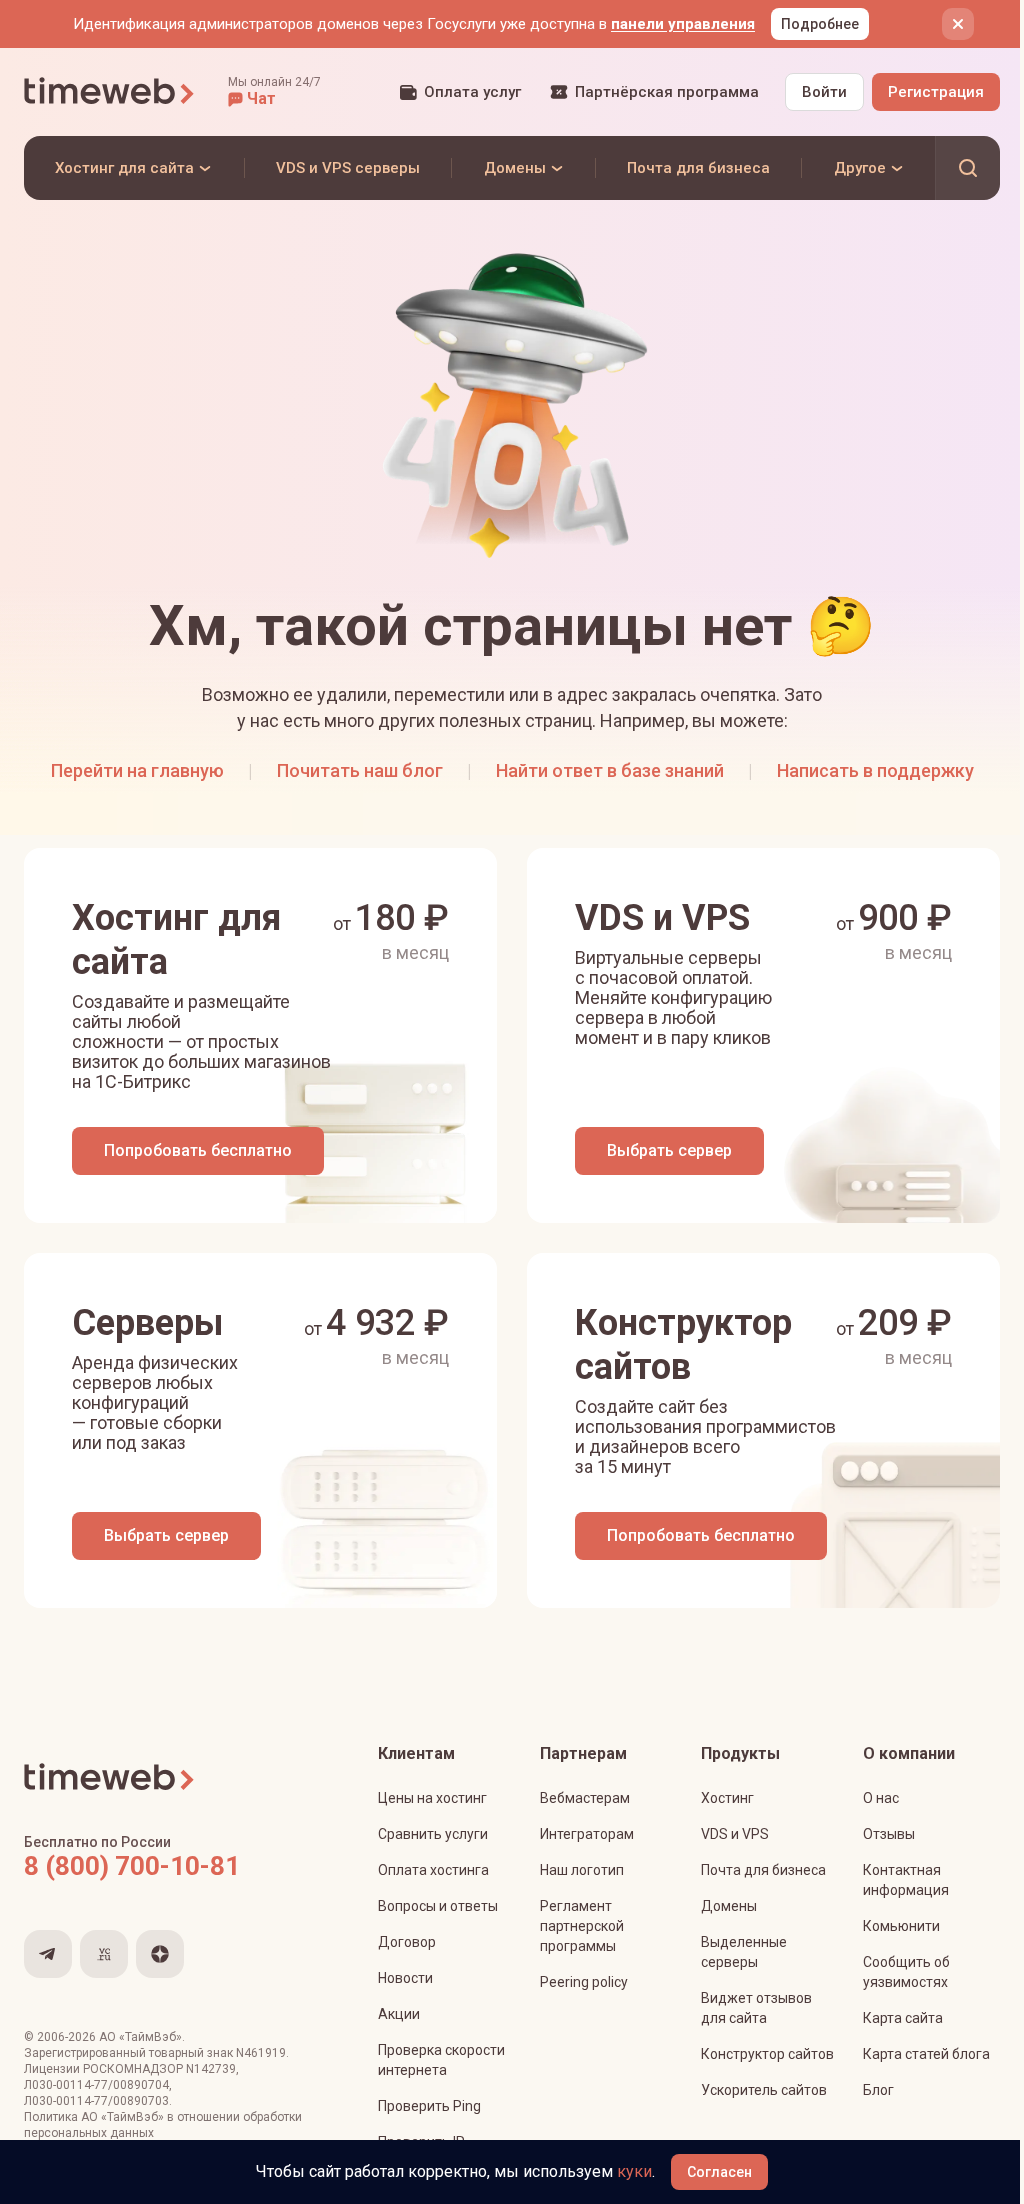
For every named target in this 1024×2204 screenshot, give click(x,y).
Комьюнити (901, 1926)
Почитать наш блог (360, 770)
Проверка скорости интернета (441, 2060)
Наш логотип (582, 1870)
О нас (881, 1798)
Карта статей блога (926, 2054)
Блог (878, 2090)
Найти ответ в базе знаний (610, 770)
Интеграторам (587, 1834)
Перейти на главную (137, 770)
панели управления (683, 24)
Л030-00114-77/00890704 (96, 2085)
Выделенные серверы (744, 1952)
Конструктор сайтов (767, 2054)
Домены (729, 1906)
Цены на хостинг (432, 1798)
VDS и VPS (735, 1834)
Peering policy (584, 1982)
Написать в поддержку (875, 770)
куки (634, 2171)
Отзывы (889, 1834)
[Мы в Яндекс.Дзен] (160, 1954)
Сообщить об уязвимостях (906, 1972)
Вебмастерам (585, 1798)
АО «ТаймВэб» (140, 2037)
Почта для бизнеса (763, 1870)
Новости (405, 1978)
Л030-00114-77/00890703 (96, 2101)
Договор (407, 1942)
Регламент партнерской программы (582, 1926)
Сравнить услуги (433, 1834)
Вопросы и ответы (438, 1906)
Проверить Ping (429, 2106)
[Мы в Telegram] (48, 1954)
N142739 (211, 2069)
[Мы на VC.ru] (104, 1954)
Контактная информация (906, 1880)
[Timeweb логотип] (110, 92)
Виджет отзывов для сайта (756, 2008)
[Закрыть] (958, 24)
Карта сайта (903, 2018)
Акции (399, 2014)
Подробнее (820, 24)
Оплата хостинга (433, 1870)
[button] (274, 92)
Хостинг (727, 1798)
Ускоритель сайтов (764, 2090)
